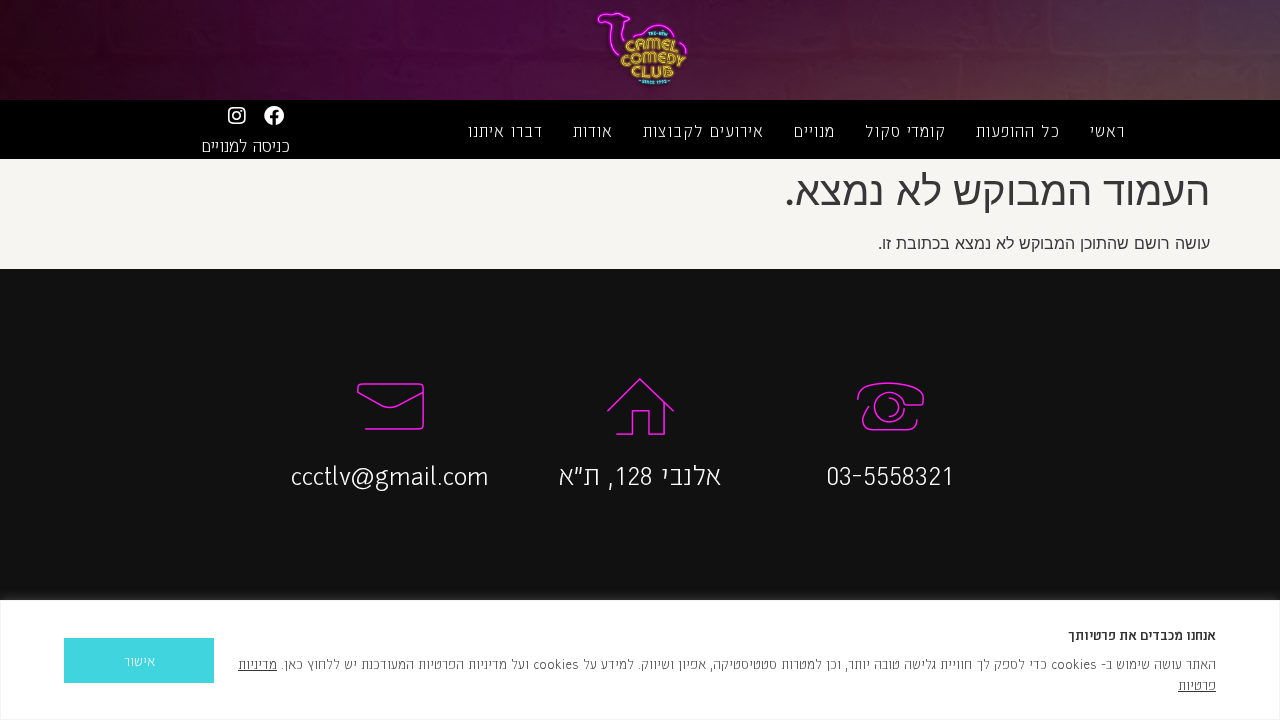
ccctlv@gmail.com (390, 474)
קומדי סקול (905, 130)
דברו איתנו (505, 130)
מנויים (814, 130)
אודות (593, 130)
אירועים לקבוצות (703, 130)
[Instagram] (237, 116)
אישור (139, 660)
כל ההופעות (1018, 130)
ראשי (1107, 130)
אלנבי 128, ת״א (640, 474)
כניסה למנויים (246, 145)
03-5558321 (890, 474)
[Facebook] (274, 116)
